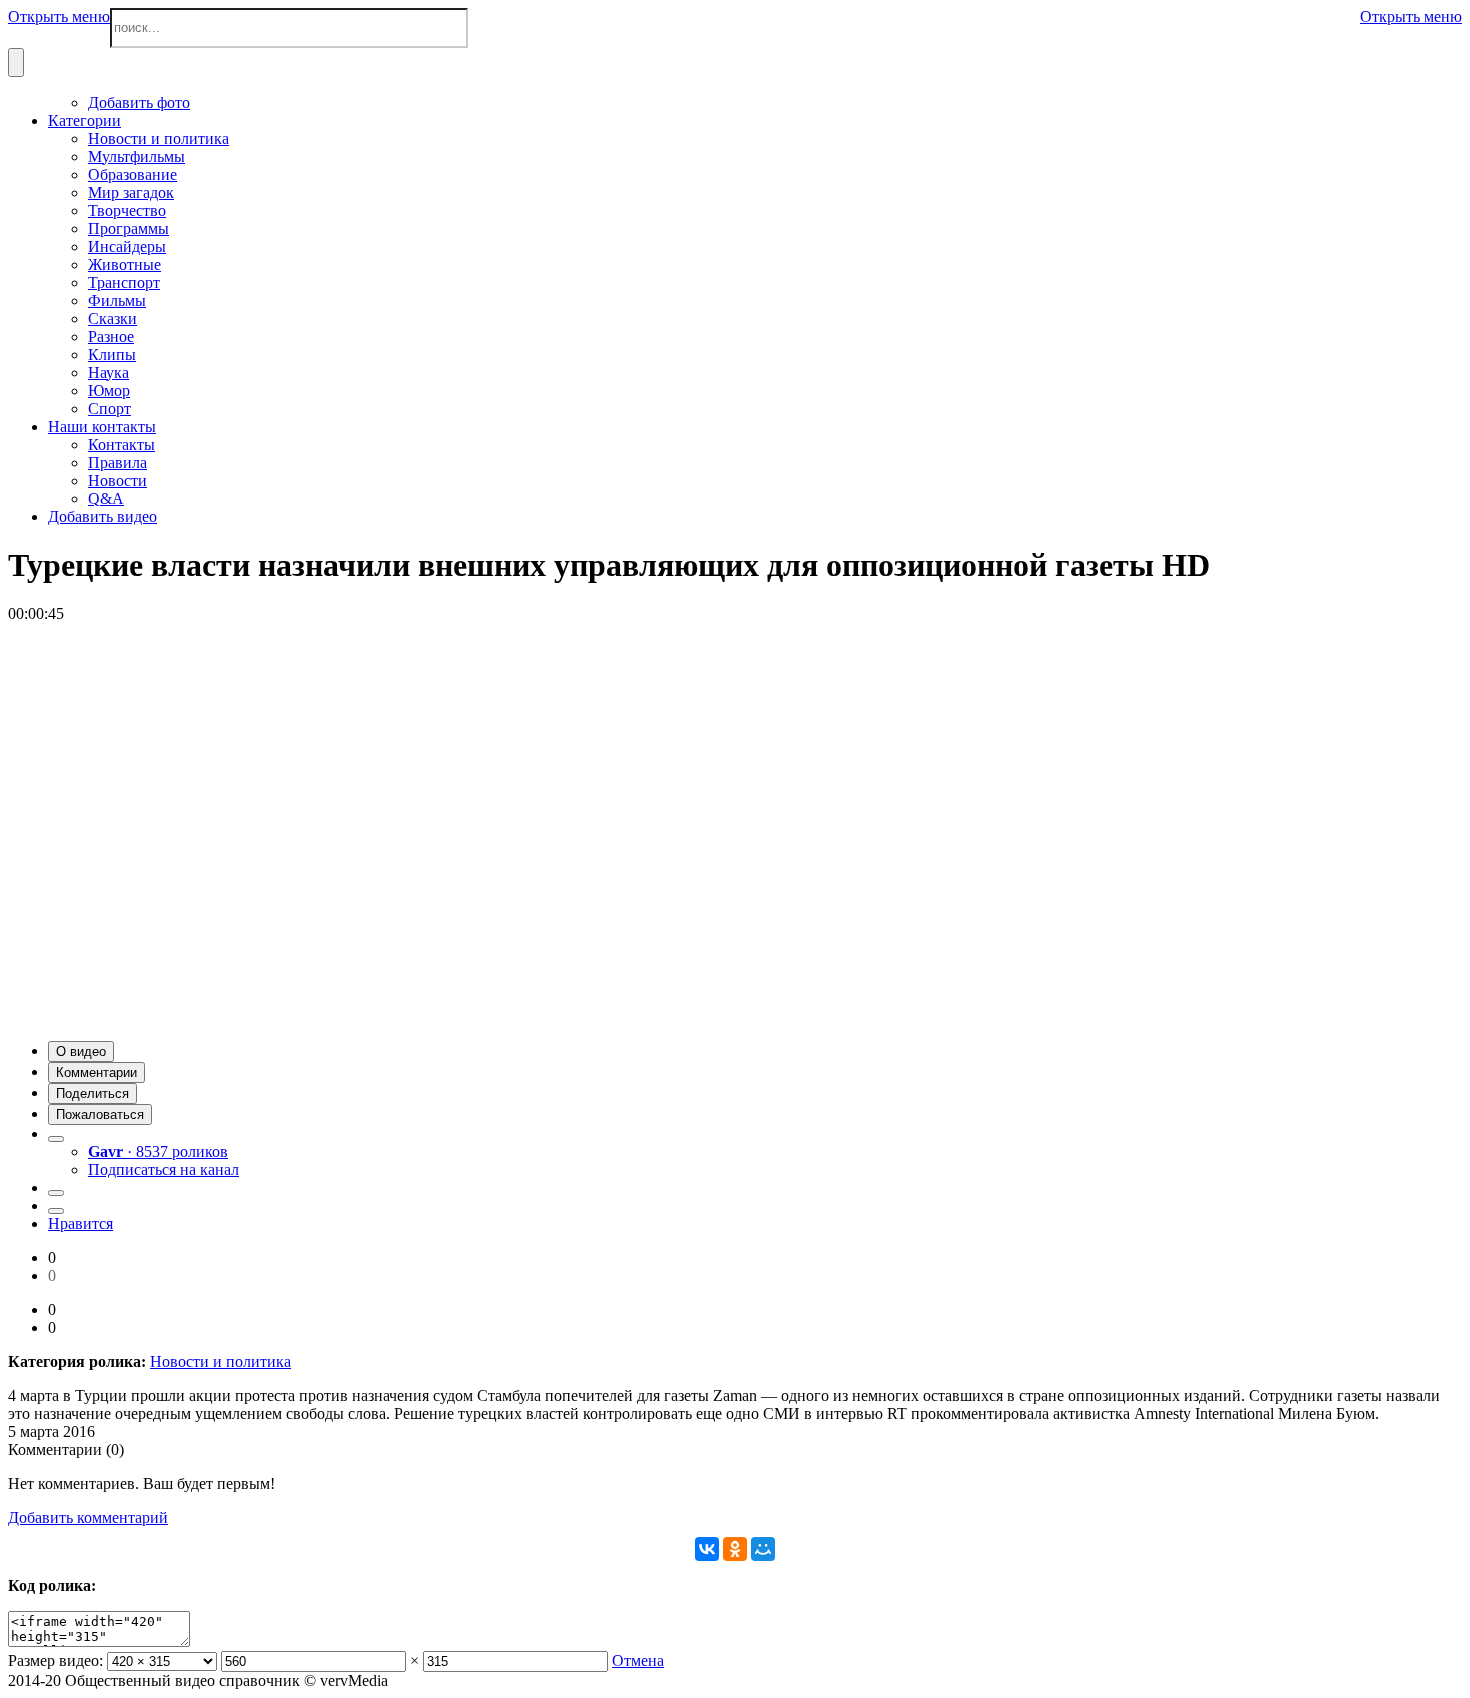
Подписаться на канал (163, 1169)
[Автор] (56, 1139)
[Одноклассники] (735, 1549)
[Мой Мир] (763, 1549)
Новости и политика (220, 1361)
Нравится (80, 1223)
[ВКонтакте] (707, 1549)
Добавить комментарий (88, 1517)
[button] (81, 1051)
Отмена (638, 1660)
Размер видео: (55, 1660)
